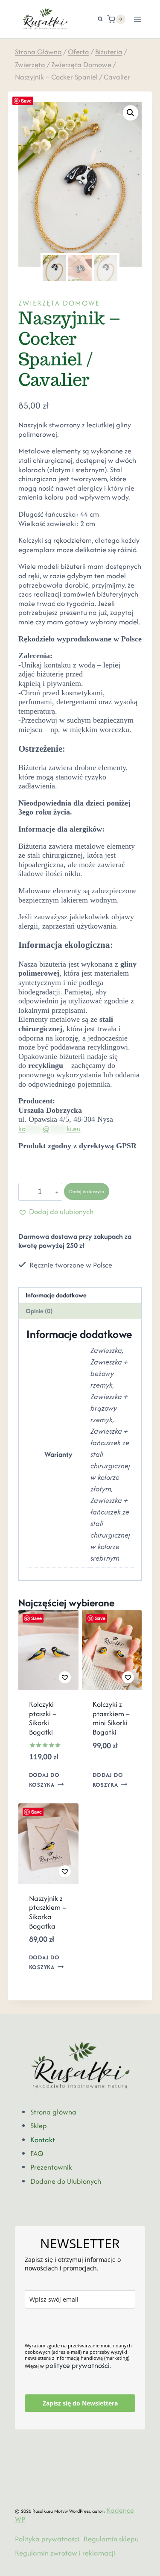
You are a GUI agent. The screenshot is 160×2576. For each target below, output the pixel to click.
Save (26, 101)
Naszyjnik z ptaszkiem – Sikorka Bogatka (48, 1912)
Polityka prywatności (47, 2539)
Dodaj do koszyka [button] (44, 1780)
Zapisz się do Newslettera (80, 2403)
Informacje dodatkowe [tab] (56, 1295)
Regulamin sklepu (111, 2539)
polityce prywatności (77, 2365)
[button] (131, 113)
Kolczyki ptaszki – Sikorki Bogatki (43, 1718)
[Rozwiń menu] (138, 19)
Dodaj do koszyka (87, 1191)
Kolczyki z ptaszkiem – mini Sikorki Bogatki (111, 1718)
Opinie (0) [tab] (39, 1311)
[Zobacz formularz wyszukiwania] (96, 19)
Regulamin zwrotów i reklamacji (65, 2553)
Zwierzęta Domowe (59, 303)
